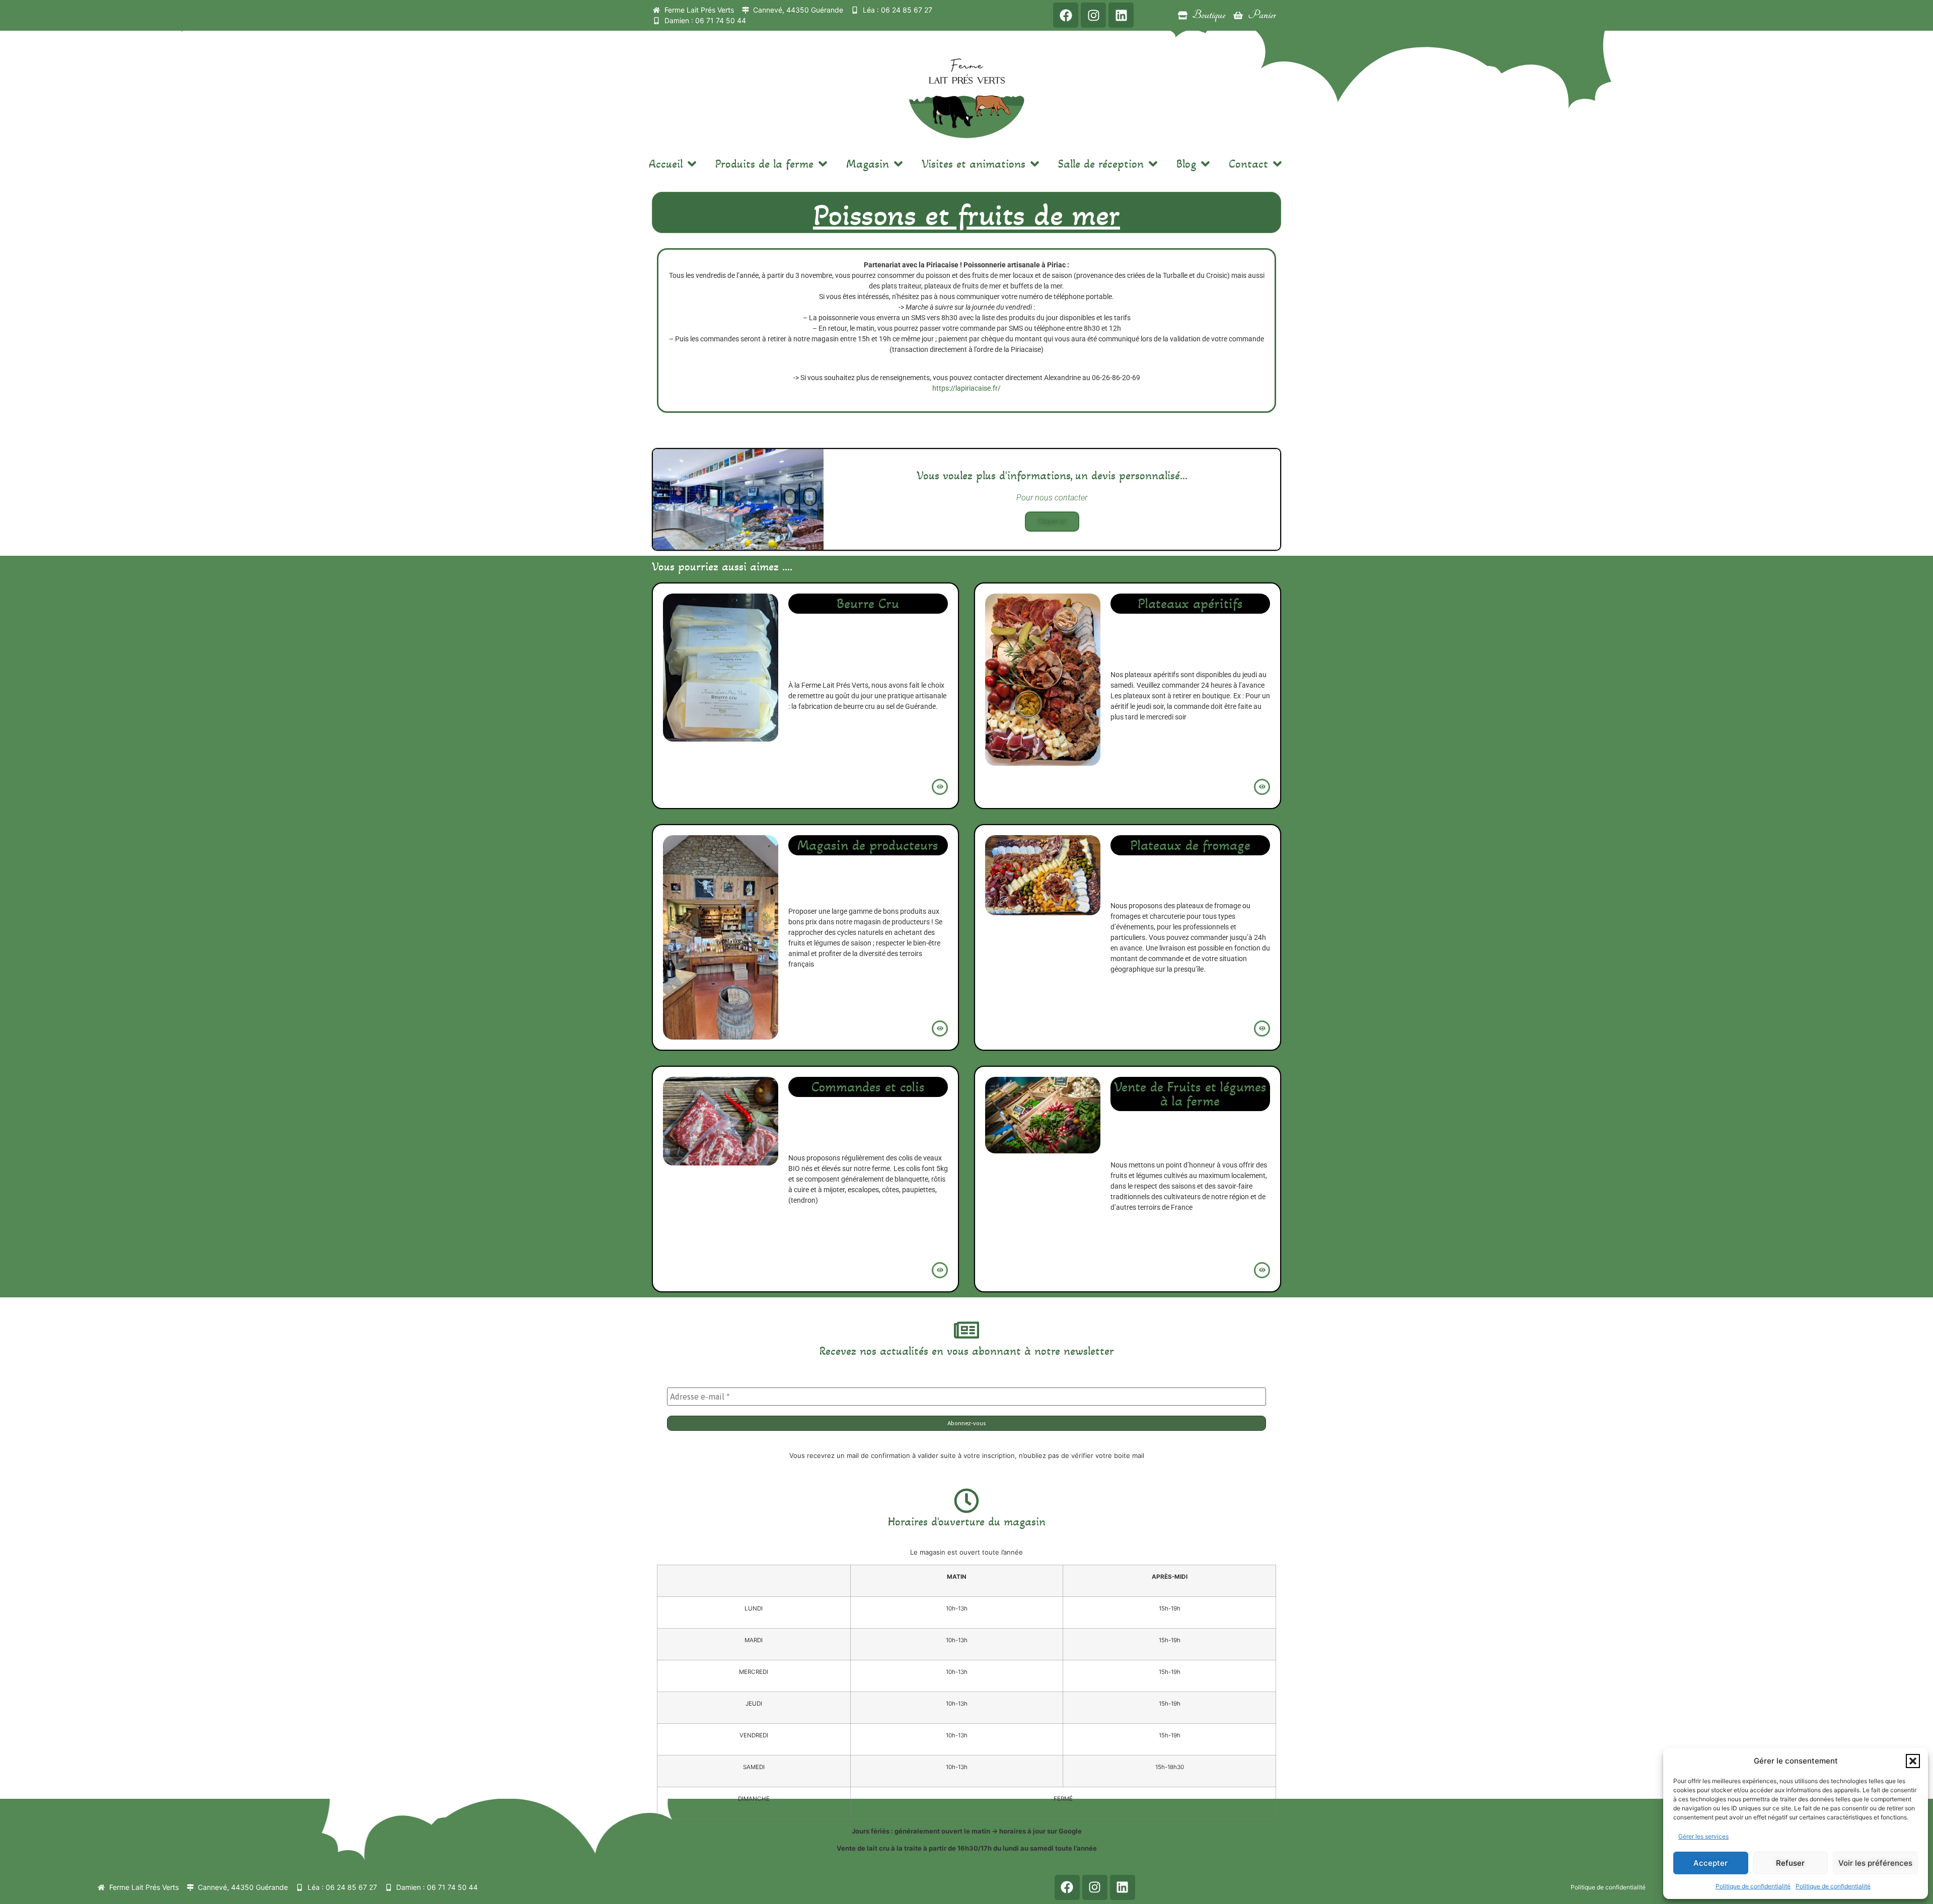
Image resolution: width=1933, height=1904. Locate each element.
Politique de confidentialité (1753, 1886)
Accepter (1711, 1863)
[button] (1913, 1761)
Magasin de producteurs (868, 845)
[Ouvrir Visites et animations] (1035, 164)
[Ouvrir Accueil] (692, 164)
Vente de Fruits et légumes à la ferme (1190, 1094)
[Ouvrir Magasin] (898, 164)
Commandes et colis (868, 1087)
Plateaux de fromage (1190, 845)
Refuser (1790, 1863)
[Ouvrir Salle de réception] (1153, 164)
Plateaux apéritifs (1190, 604)
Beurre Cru (868, 604)
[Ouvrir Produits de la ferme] (823, 164)
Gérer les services (1703, 1836)
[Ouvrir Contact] (1277, 164)
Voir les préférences (1875, 1863)
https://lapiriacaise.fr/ (966, 388)
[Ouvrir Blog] (1205, 164)
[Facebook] (1066, 15)
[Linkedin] (1121, 15)
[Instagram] (1093, 15)
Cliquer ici (1052, 521)
